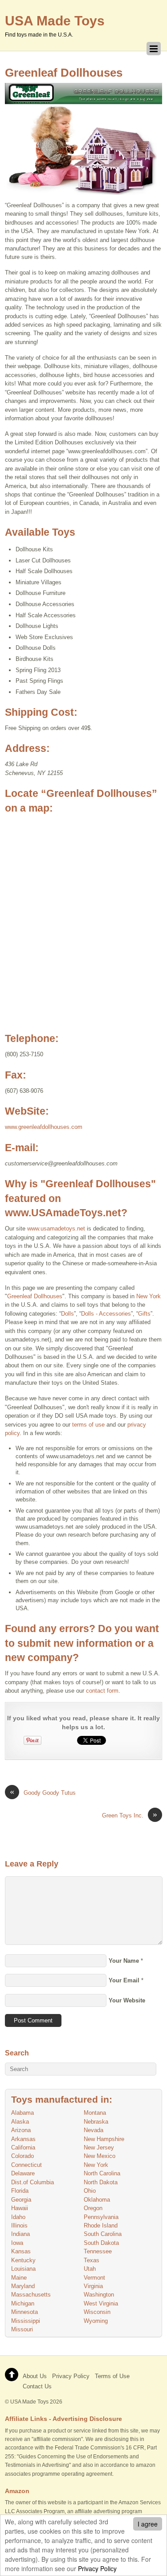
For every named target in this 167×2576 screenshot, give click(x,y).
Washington (99, 2295)
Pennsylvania (101, 2217)
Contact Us (37, 2386)
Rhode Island (101, 2225)
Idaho (18, 2217)
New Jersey (99, 2147)
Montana (95, 2113)
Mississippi (26, 2321)
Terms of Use (112, 2376)
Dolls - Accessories (106, 1314)
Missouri (22, 2329)
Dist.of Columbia (33, 2182)
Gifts (144, 1314)
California (23, 2147)
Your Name (124, 1961)
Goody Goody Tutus (43, 1792)
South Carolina (103, 2234)
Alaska (20, 2122)
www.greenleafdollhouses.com (44, 1127)
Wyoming (96, 2321)
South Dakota (101, 2243)
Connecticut (26, 2165)
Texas (92, 2260)
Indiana (20, 2234)
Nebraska (96, 2122)
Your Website (127, 2000)
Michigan (23, 2303)
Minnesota (24, 2312)
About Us (35, 2376)
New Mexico (100, 2156)
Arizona (21, 2130)
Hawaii (20, 2208)
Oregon (93, 2208)
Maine (19, 2278)
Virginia (93, 2286)
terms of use (88, 1425)
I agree (148, 2524)
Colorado (22, 2156)
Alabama (22, 2113)
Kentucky (23, 2260)
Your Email (124, 1980)
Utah (90, 2269)
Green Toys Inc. (130, 1815)
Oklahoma (97, 2200)
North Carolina (102, 2173)
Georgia (21, 2200)
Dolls (67, 1314)
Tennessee (98, 2251)
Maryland (23, 2286)
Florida (20, 2191)
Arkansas (23, 2139)
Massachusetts (31, 2295)
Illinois (19, 2225)
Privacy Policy (97, 2568)
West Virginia (101, 2303)
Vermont (94, 2278)
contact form (102, 1691)
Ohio (90, 2191)
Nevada (94, 2130)
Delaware (23, 2173)
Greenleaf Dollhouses (64, 73)
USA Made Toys (29, 2402)
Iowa (17, 2243)
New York (149, 1296)
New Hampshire (104, 2139)
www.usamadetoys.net (56, 1229)
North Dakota (101, 2182)
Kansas (21, 2251)
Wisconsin (97, 2312)
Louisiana (23, 2269)
